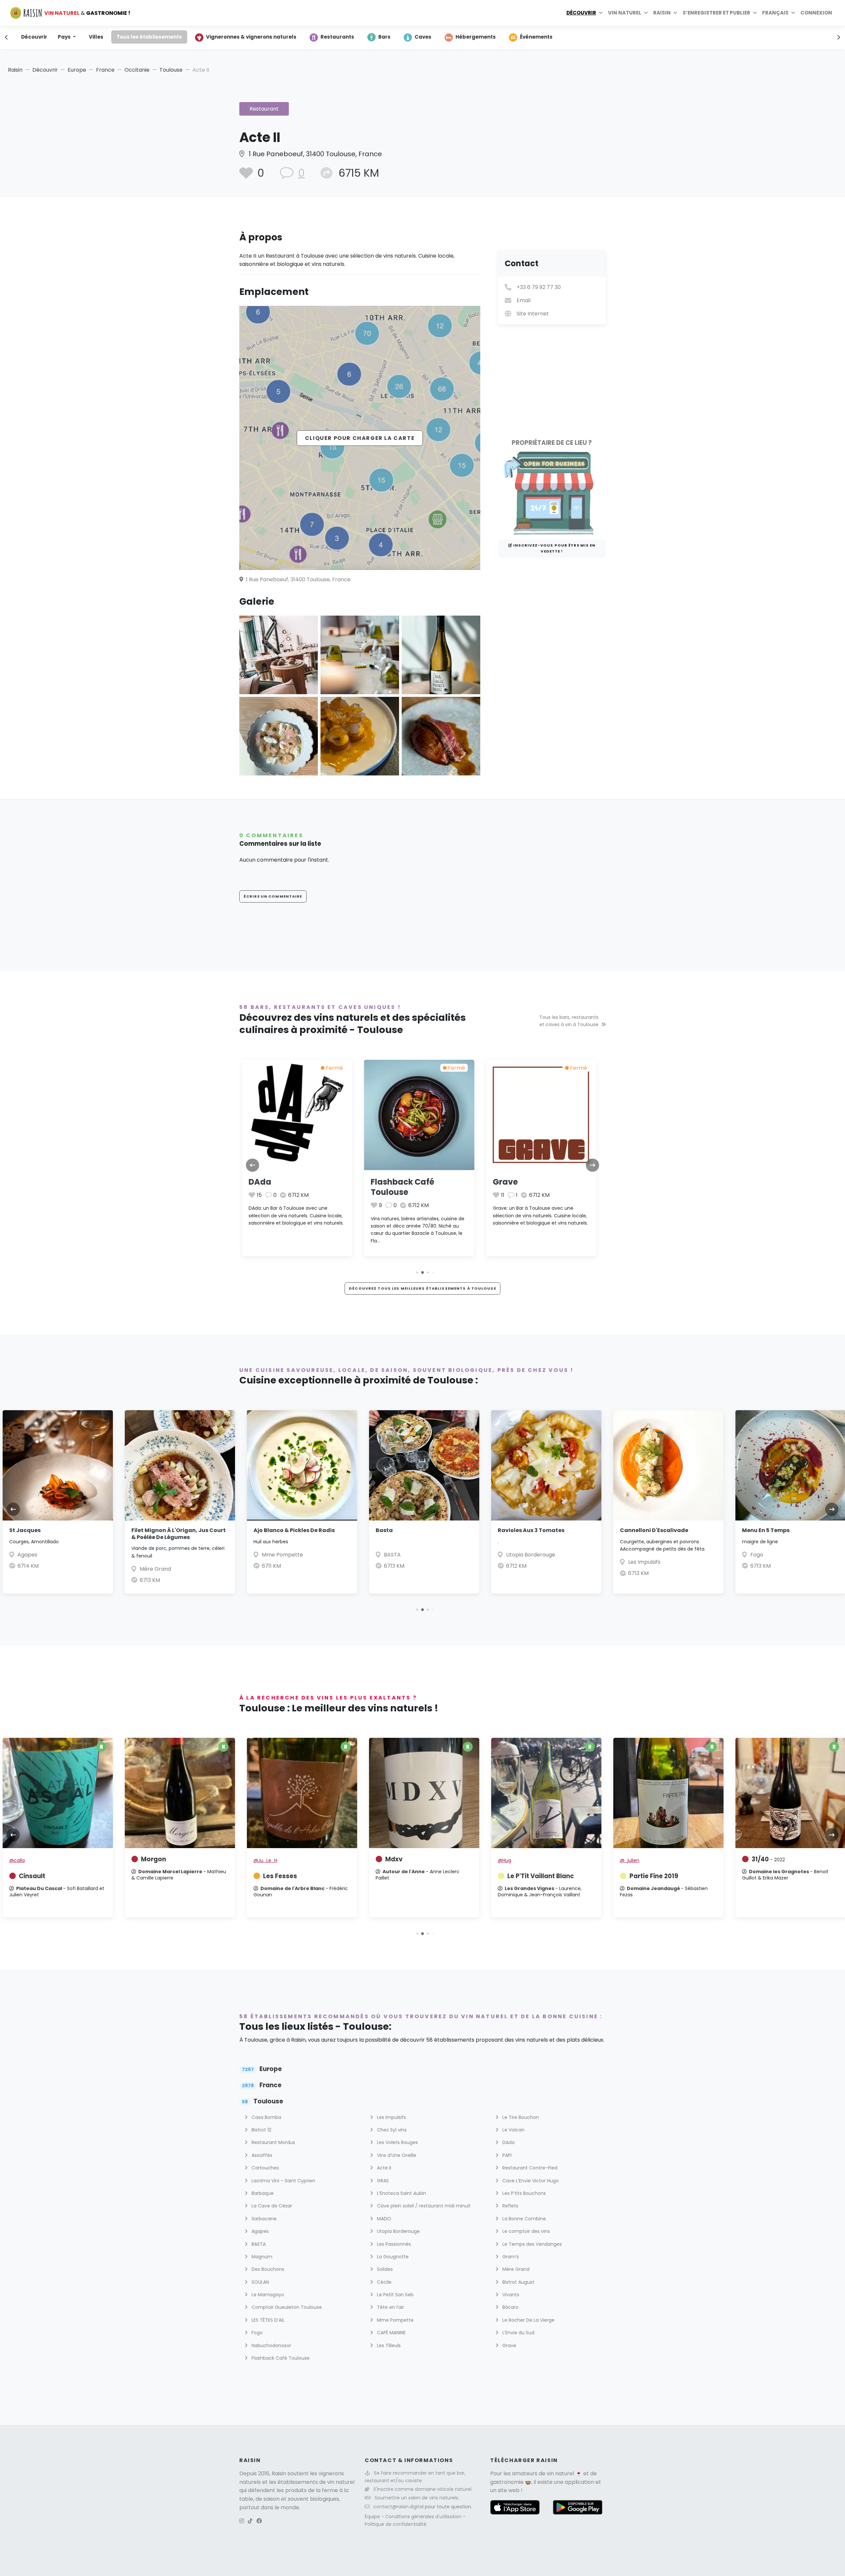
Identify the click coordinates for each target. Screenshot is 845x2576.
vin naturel (560, 2473)
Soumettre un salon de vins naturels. (417, 2498)
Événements (536, 37)
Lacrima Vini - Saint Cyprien (283, 2181)
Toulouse (171, 70)
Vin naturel (625, 13)
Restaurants (337, 37)
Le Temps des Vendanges (531, 2244)
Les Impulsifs (522, 1562)
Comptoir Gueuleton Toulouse (286, 2307)
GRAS (382, 2181)
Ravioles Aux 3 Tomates (409, 1530)
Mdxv (394, 1859)
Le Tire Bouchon (520, 2117)
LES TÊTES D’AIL (267, 2320)
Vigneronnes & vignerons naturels (251, 37)
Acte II (383, 2168)
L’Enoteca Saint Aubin (401, 2193)
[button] (412, 1273)
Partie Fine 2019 (654, 1876)
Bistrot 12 (261, 2130)
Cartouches (265, 2168)
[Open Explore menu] (601, 13)
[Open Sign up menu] (755, 13)
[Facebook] (259, 2521)
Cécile (384, 2282)
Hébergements (476, 37)
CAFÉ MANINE (391, 2333)
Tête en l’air (390, 2307)
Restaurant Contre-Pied (529, 2168)
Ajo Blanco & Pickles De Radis (172, 1530)
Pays (65, 37)
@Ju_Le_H (265, 1860)
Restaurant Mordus (273, 2142)
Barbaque (262, 2193)
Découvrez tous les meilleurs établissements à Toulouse (422, 1288)
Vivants (510, 2295)
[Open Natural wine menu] (646, 13)
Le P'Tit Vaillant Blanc (541, 1876)
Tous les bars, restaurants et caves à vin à (569, 1021)
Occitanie (137, 70)
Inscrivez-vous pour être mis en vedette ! (554, 548)
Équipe (373, 2517)
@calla (17, 1860)
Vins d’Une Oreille (396, 2155)
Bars (384, 37)
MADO (383, 2219)
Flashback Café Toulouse (280, 1187)
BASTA (506, 1182)
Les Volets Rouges (397, 2142)
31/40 (768, 1859)
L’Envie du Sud (518, 2333)
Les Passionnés (393, 2244)
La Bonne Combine (524, 2219)
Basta (262, 1530)
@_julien (630, 1860)
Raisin (15, 70)
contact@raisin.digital (398, 2507)
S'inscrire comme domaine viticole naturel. (423, 2489)
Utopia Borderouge (408, 1555)
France (105, 70)
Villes (96, 37)
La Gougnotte (392, 2257)
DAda (508, 2142)
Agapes (259, 2231)
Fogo (635, 1555)
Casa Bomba (767, 1555)
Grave (383, 1182)
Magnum (261, 2257)
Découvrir (581, 13)
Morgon (153, 1859)
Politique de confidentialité (396, 2524)
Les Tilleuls (388, 2345)
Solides (384, 2269)
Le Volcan (513, 2130)
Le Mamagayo (267, 2295)
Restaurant (264, 109)
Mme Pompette (160, 1555)
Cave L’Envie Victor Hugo (530, 2181)
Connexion (816, 13)
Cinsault (32, 1876)
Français (775, 13)
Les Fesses (280, 1876)
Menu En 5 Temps (644, 1530)
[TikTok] (250, 2521)
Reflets (510, 2206)
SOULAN (260, 2282)
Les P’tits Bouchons (524, 2193)
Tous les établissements (149, 37)
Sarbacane (263, 2219)
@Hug (505, 1860)
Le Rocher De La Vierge (528, 2320)
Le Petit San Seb (395, 2295)
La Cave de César (271, 2206)
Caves (423, 37)
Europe (77, 70)
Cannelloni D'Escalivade (532, 1530)
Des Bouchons (267, 2269)
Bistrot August (518, 2282)
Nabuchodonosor (271, 2345)
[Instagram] (242, 2521)
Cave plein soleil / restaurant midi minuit (423, 2206)
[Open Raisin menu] (675, 13)
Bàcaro (510, 2307)
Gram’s (510, 2257)
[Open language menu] (793, 13)
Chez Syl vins (391, 2130)
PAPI (506, 2155)
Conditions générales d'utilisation (424, 2517)
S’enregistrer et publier (716, 13)
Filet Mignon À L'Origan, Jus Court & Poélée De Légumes (56, 1534)
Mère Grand (33, 1569)
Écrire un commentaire (273, 896)
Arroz (750, 1530)
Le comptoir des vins (525, 2231)
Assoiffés (261, 2155)
